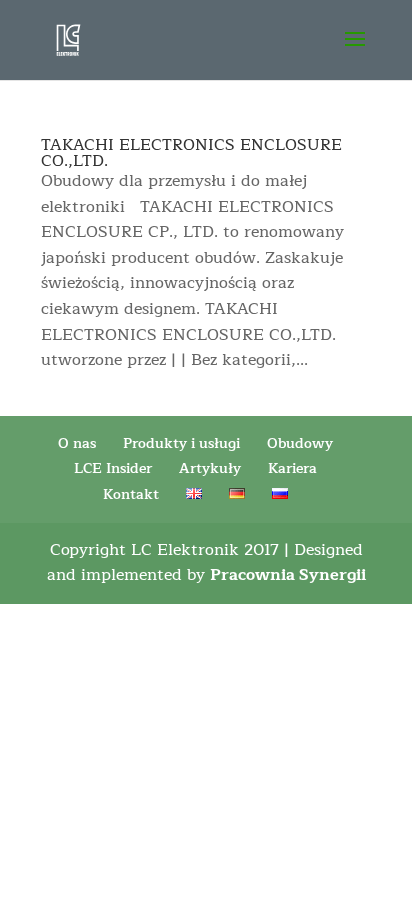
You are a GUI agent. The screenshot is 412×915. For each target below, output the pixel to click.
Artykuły (210, 468)
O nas (77, 443)
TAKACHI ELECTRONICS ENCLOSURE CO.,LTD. (191, 153)
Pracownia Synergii (288, 575)
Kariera (292, 468)
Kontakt (131, 494)
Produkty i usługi (181, 443)
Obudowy (300, 443)
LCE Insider (113, 468)
